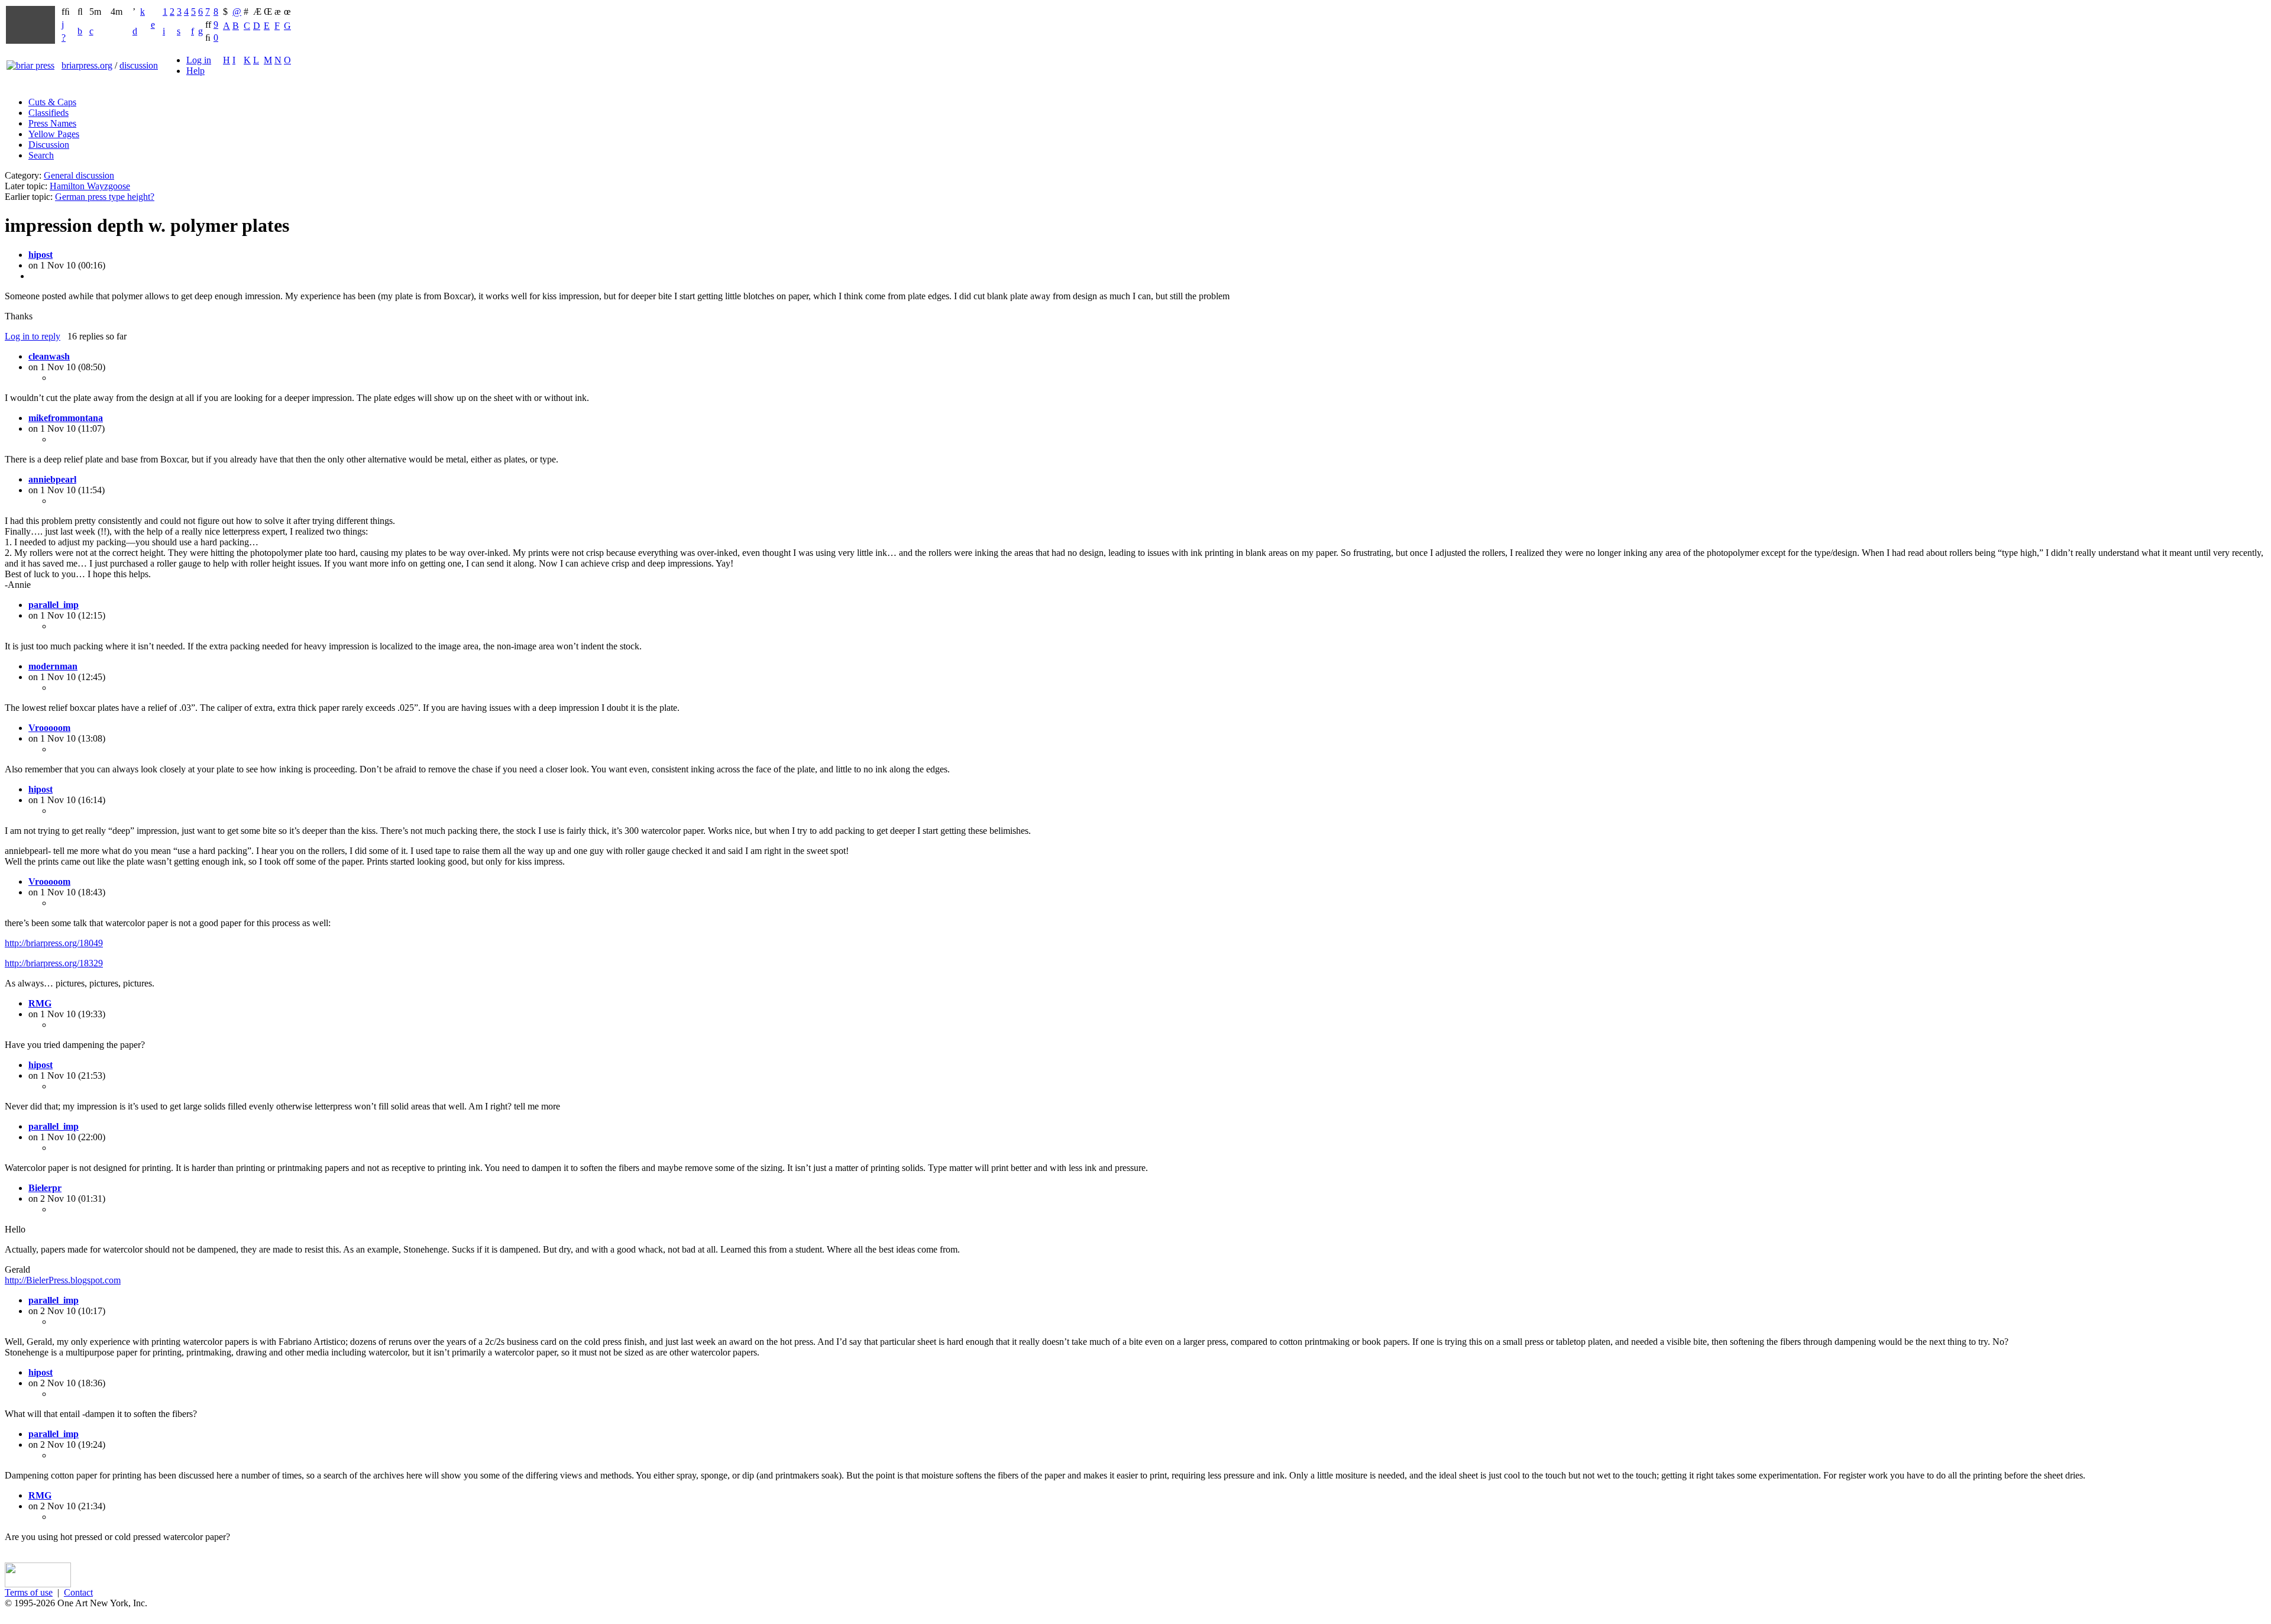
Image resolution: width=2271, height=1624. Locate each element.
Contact (78, 1592)
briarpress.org (87, 65)
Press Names (52, 123)
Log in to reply (33, 336)
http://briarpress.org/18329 (54, 963)
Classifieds (48, 113)
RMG (40, 1003)
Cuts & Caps (52, 102)
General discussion (79, 175)
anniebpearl (52, 479)
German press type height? (105, 197)
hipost (41, 255)
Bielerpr (45, 1188)
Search (41, 155)
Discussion (49, 145)
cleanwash (49, 356)
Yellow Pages (54, 134)
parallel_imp (54, 605)
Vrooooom (49, 728)
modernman (53, 666)
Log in (199, 60)
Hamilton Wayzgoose (90, 186)
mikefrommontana (66, 418)
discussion (139, 65)
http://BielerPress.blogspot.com (63, 1280)
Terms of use (29, 1592)
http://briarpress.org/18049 (54, 943)
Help (195, 71)
